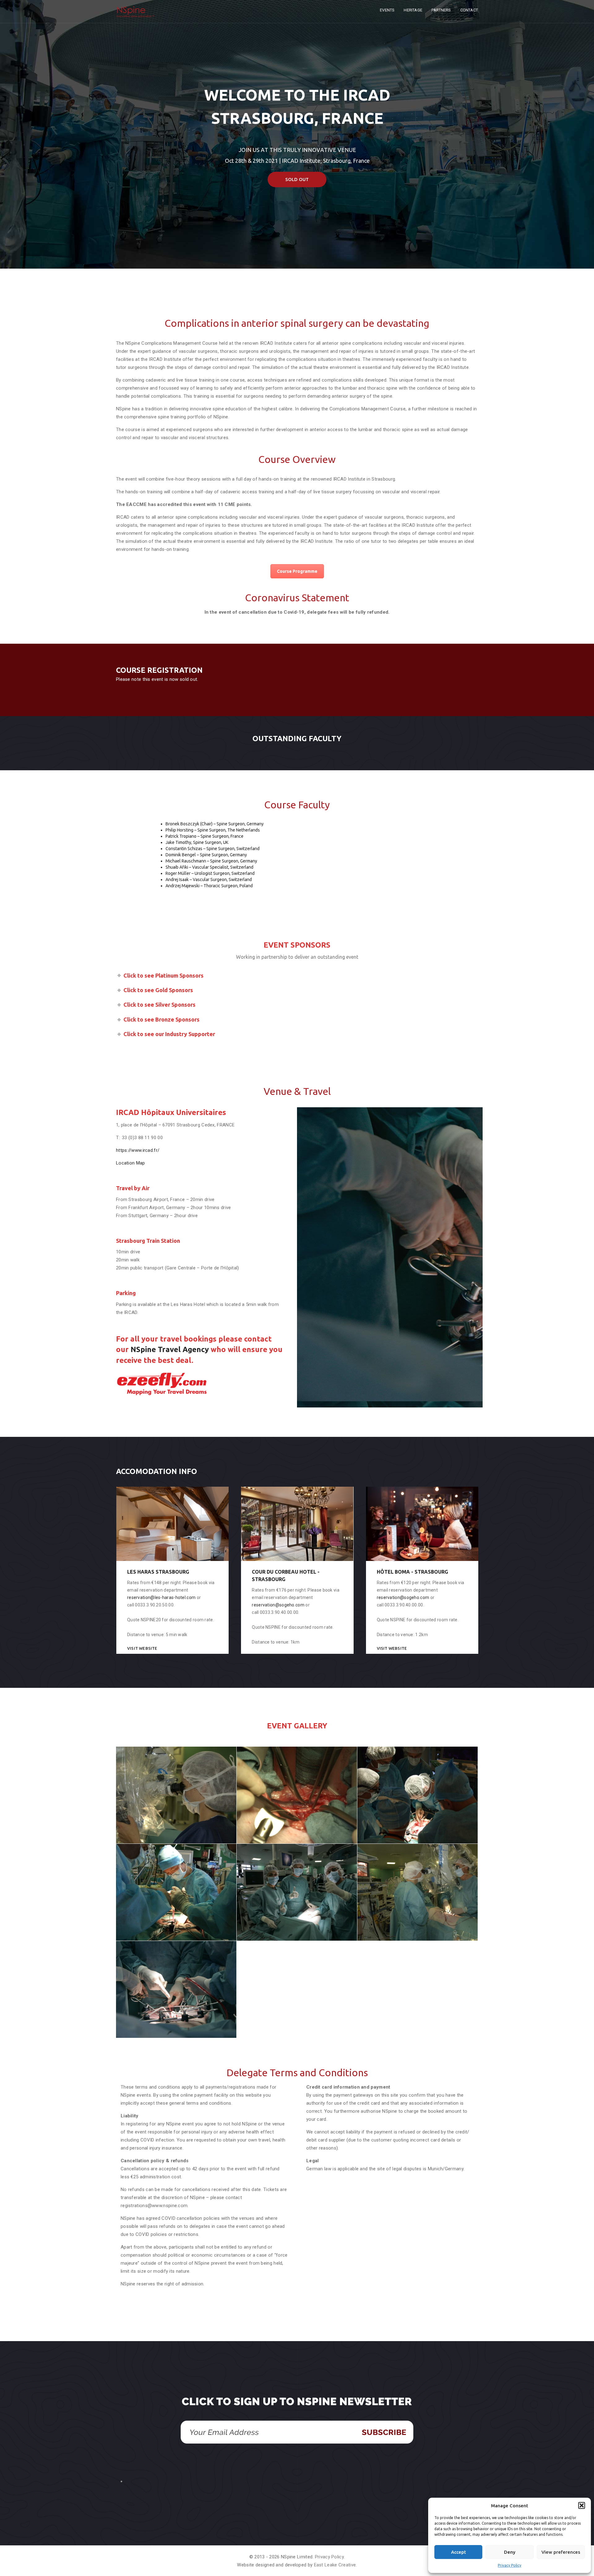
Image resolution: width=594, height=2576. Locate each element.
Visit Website (142, 1648)
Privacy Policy (510, 2565)
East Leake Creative (335, 2565)
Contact (469, 10)
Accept (458, 2552)
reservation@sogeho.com (278, 1605)
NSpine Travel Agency (170, 1349)
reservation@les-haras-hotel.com (161, 1597)
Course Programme (297, 571)
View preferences (561, 2552)
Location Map (131, 1163)
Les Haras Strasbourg (158, 1572)
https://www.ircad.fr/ (138, 1150)
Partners (441, 10)
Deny (510, 2552)
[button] (582, 2505)
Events (387, 10)
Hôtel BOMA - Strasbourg (412, 1572)
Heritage (413, 10)
